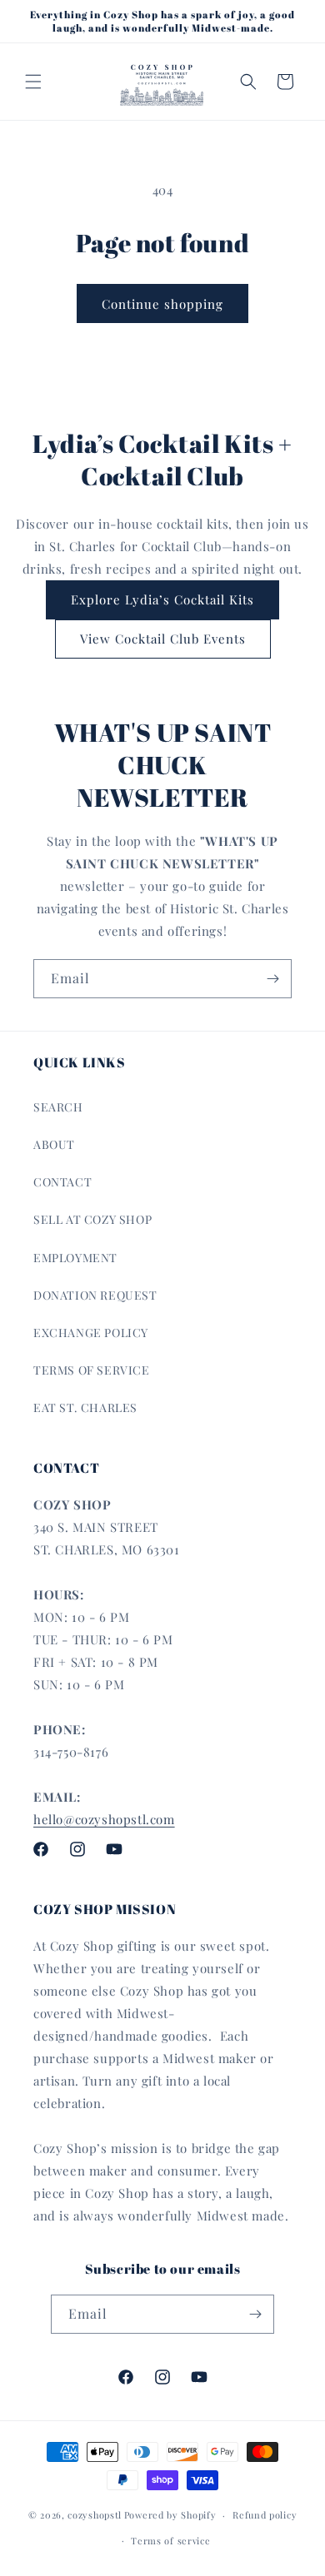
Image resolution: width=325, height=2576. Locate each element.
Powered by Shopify (170, 2515)
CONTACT (62, 1182)
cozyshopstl (95, 2515)
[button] (33, 82)
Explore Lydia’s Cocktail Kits (162, 599)
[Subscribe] (272, 979)
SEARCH (58, 1107)
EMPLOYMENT (75, 1258)
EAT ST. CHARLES (85, 1407)
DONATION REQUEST (95, 1295)
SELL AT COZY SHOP (92, 1219)
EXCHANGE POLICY (91, 1333)
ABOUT (54, 1144)
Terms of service (170, 2541)
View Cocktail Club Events (163, 639)
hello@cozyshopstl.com (104, 1819)
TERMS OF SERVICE (92, 1370)
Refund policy (265, 2515)
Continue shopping (162, 304)
